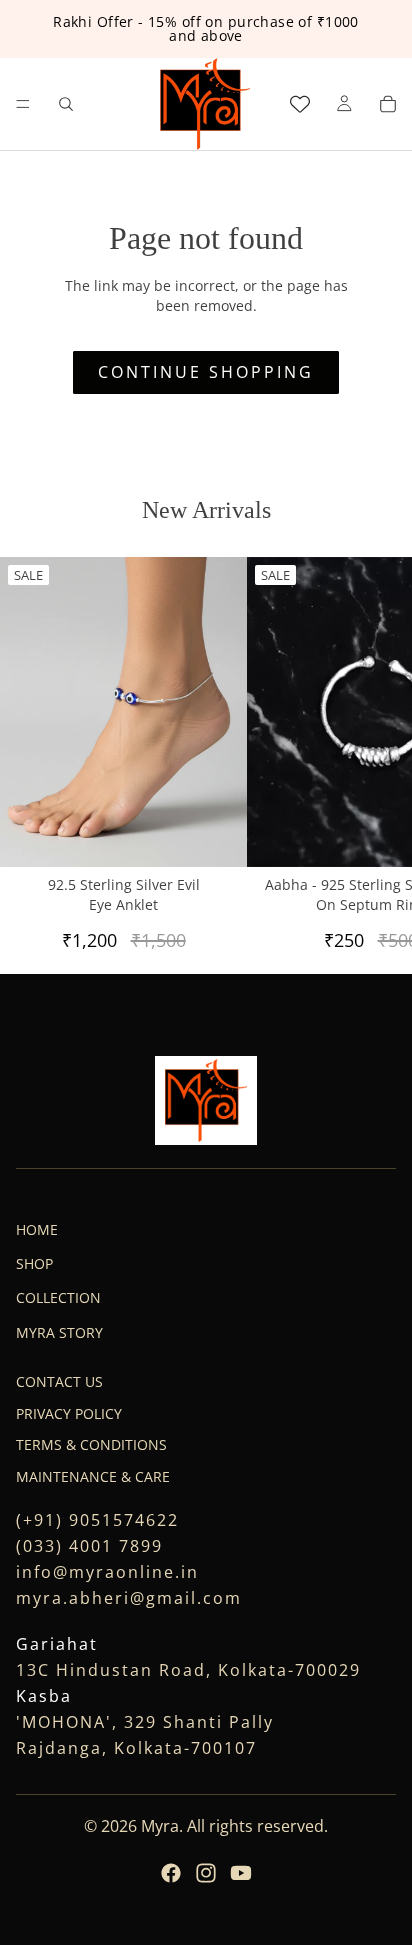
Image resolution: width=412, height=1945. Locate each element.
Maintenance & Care (93, 1476)
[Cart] (388, 104)
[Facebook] (171, 1873)
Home (37, 1228)
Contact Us (59, 1381)
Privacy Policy (69, 1413)
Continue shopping (206, 372)
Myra (160, 1826)
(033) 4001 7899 (89, 1545)
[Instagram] (206, 1873)
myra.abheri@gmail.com (129, 1597)
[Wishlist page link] (300, 104)
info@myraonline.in (107, 1571)
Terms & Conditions (91, 1444)
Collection (58, 1297)
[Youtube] (241, 1873)
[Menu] (23, 104)
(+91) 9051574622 (97, 1519)
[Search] (66, 104)
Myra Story (59, 1332)
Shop (34, 1263)
